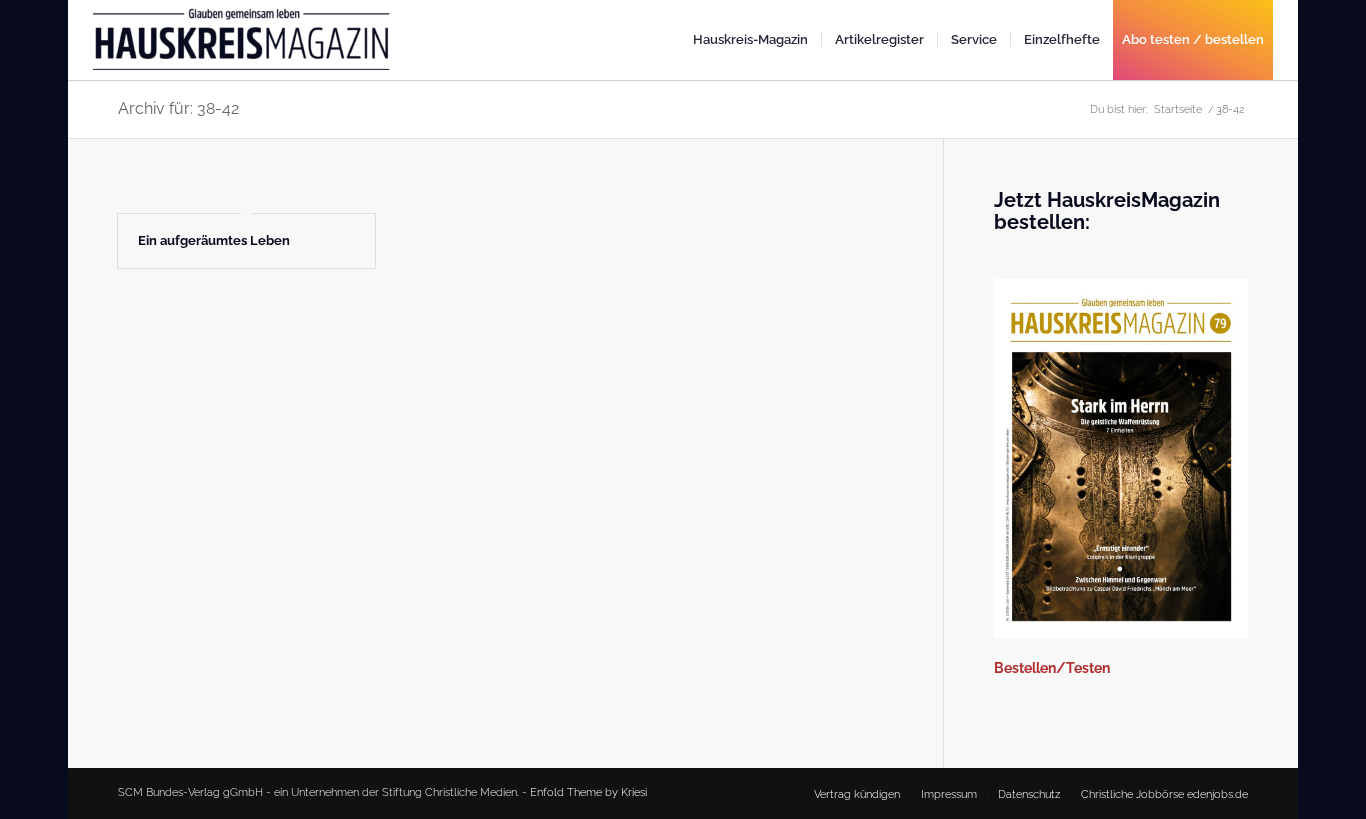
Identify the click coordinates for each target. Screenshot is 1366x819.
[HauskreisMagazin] (243, 48)
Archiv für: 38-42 (178, 108)
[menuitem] (750, 40)
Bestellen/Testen (1052, 668)
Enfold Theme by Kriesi (588, 792)
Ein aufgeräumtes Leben (214, 240)
